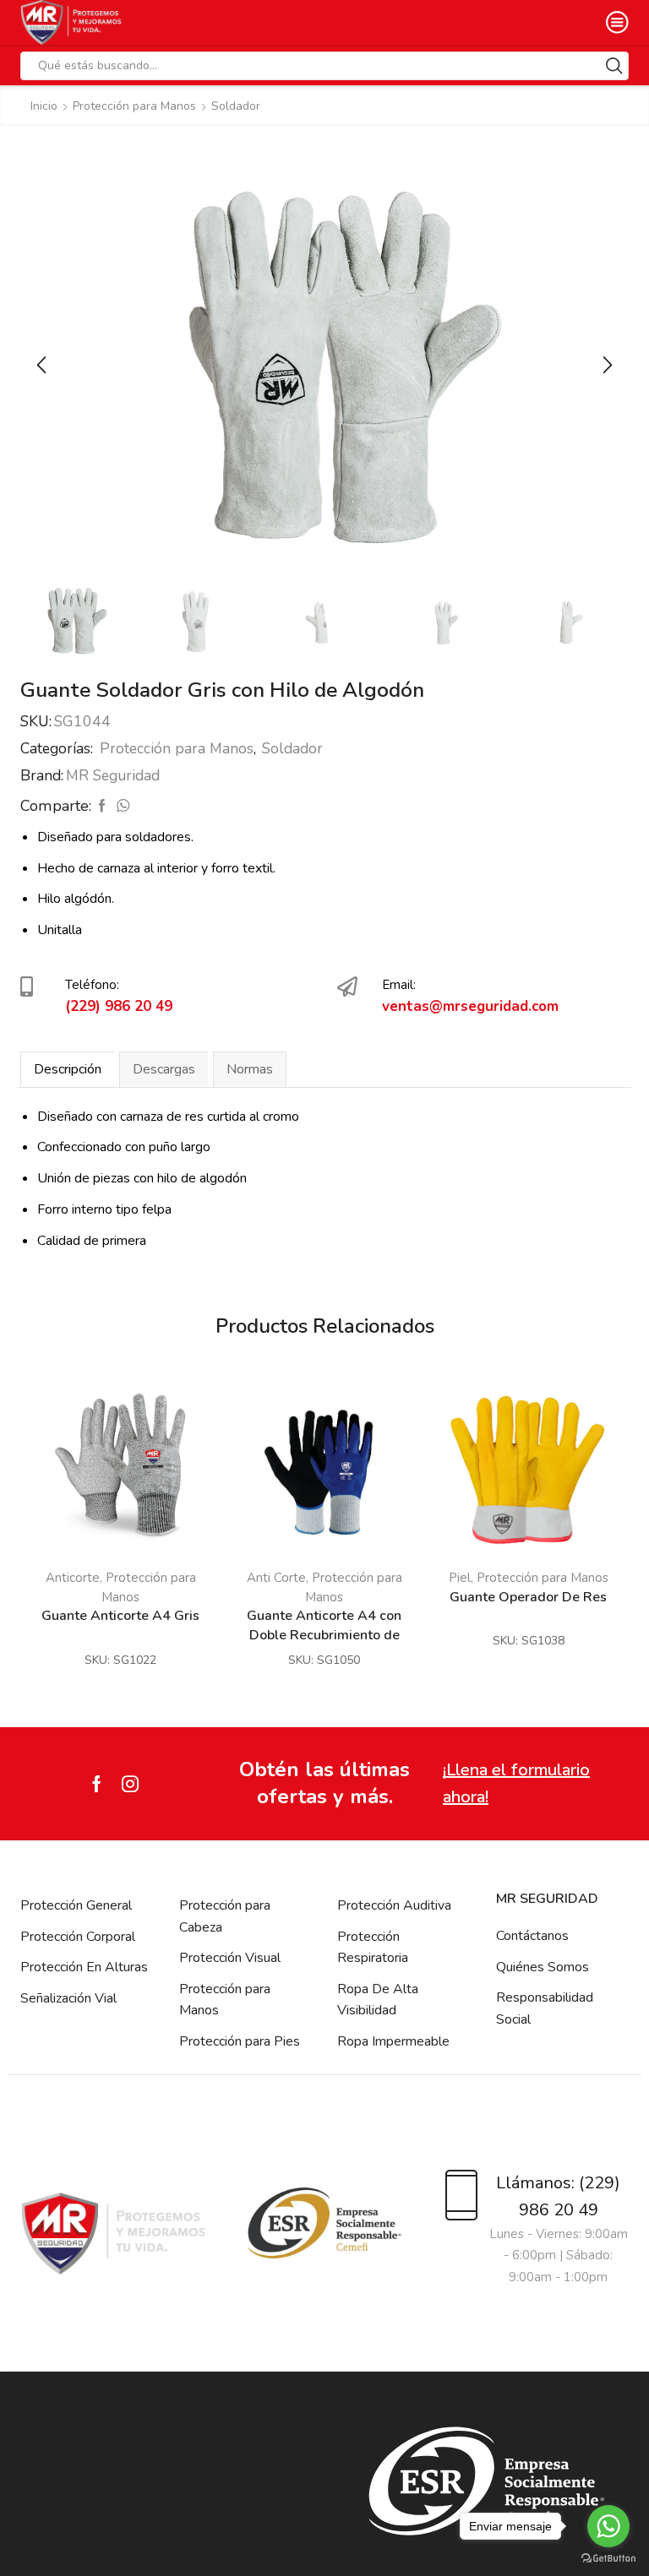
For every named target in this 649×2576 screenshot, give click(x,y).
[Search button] (614, 66)
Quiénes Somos (543, 1967)
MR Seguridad (113, 775)
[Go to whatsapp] (608, 2526)
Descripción (68, 1069)
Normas (250, 1069)
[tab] (67, 1069)
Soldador (236, 106)
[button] (41, 365)
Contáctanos (532, 1936)
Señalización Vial (68, 1998)
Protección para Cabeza (225, 1916)
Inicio (44, 106)
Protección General (76, 1905)
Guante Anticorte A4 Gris (120, 1616)
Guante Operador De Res (528, 1597)
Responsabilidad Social (545, 2008)
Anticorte (73, 1578)
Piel (460, 1578)
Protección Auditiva (394, 1905)
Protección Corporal (78, 1937)
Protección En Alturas (84, 1967)
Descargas (164, 1069)
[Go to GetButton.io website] (608, 2559)
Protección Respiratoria (373, 1948)
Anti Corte (276, 1578)
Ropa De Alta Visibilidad (378, 2000)
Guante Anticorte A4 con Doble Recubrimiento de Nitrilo (324, 1635)
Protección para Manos (134, 106)
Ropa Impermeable (393, 2041)
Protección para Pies (240, 2041)
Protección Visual (230, 1958)
